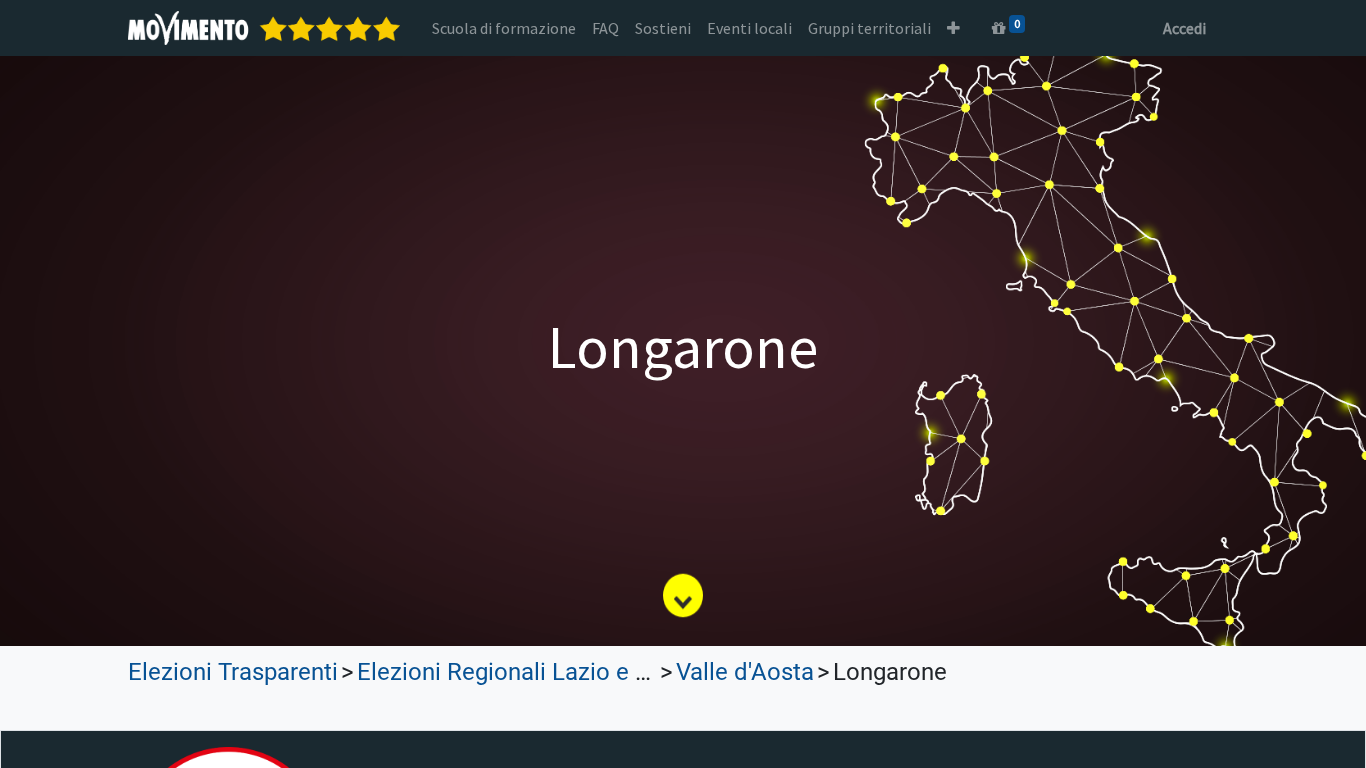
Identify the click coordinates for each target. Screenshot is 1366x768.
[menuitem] (504, 28)
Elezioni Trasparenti (233, 672)
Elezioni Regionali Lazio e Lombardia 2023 (582, 672)
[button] (953, 28)
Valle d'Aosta (745, 672)
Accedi (1184, 28)
